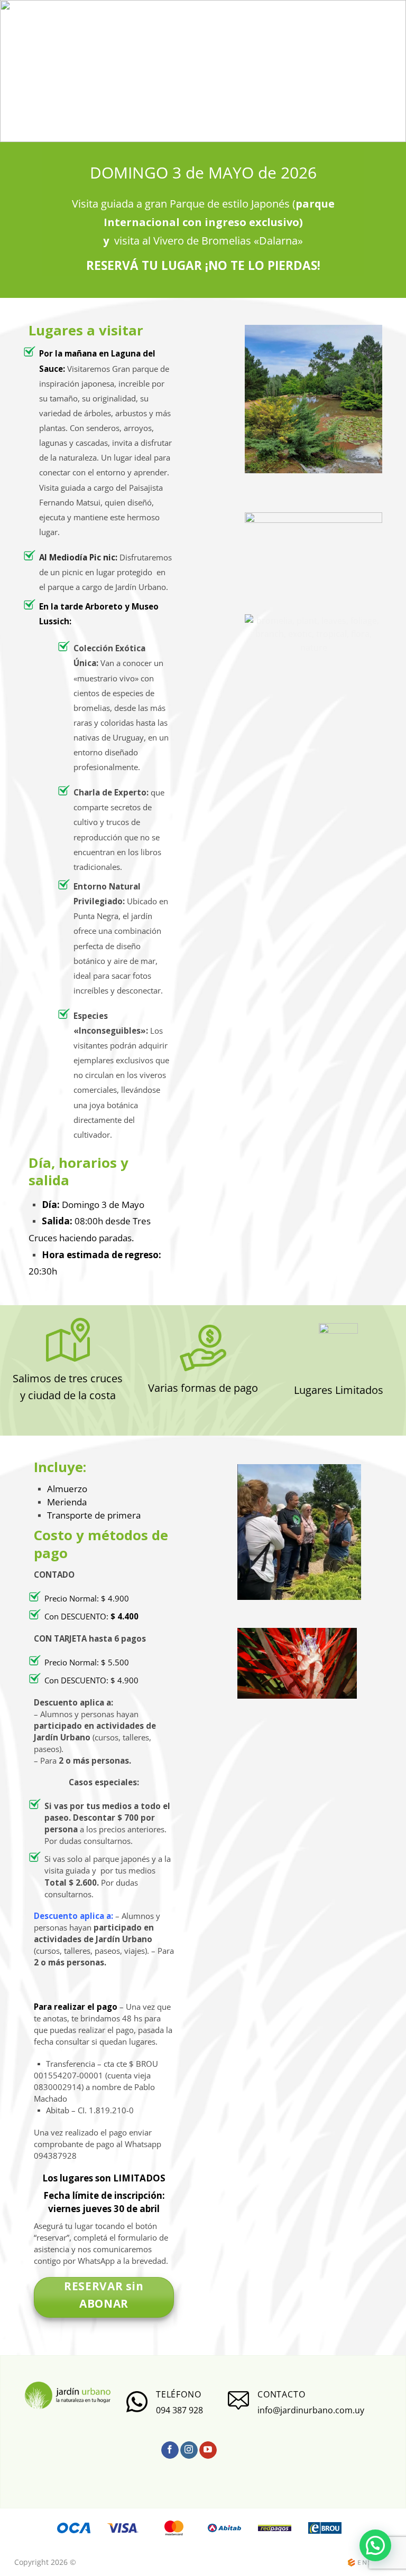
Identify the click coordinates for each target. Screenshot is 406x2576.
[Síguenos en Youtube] (208, 2450)
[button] (375, 2545)
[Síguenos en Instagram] (189, 2450)
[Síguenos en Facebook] (170, 2450)
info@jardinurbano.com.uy (311, 2410)
